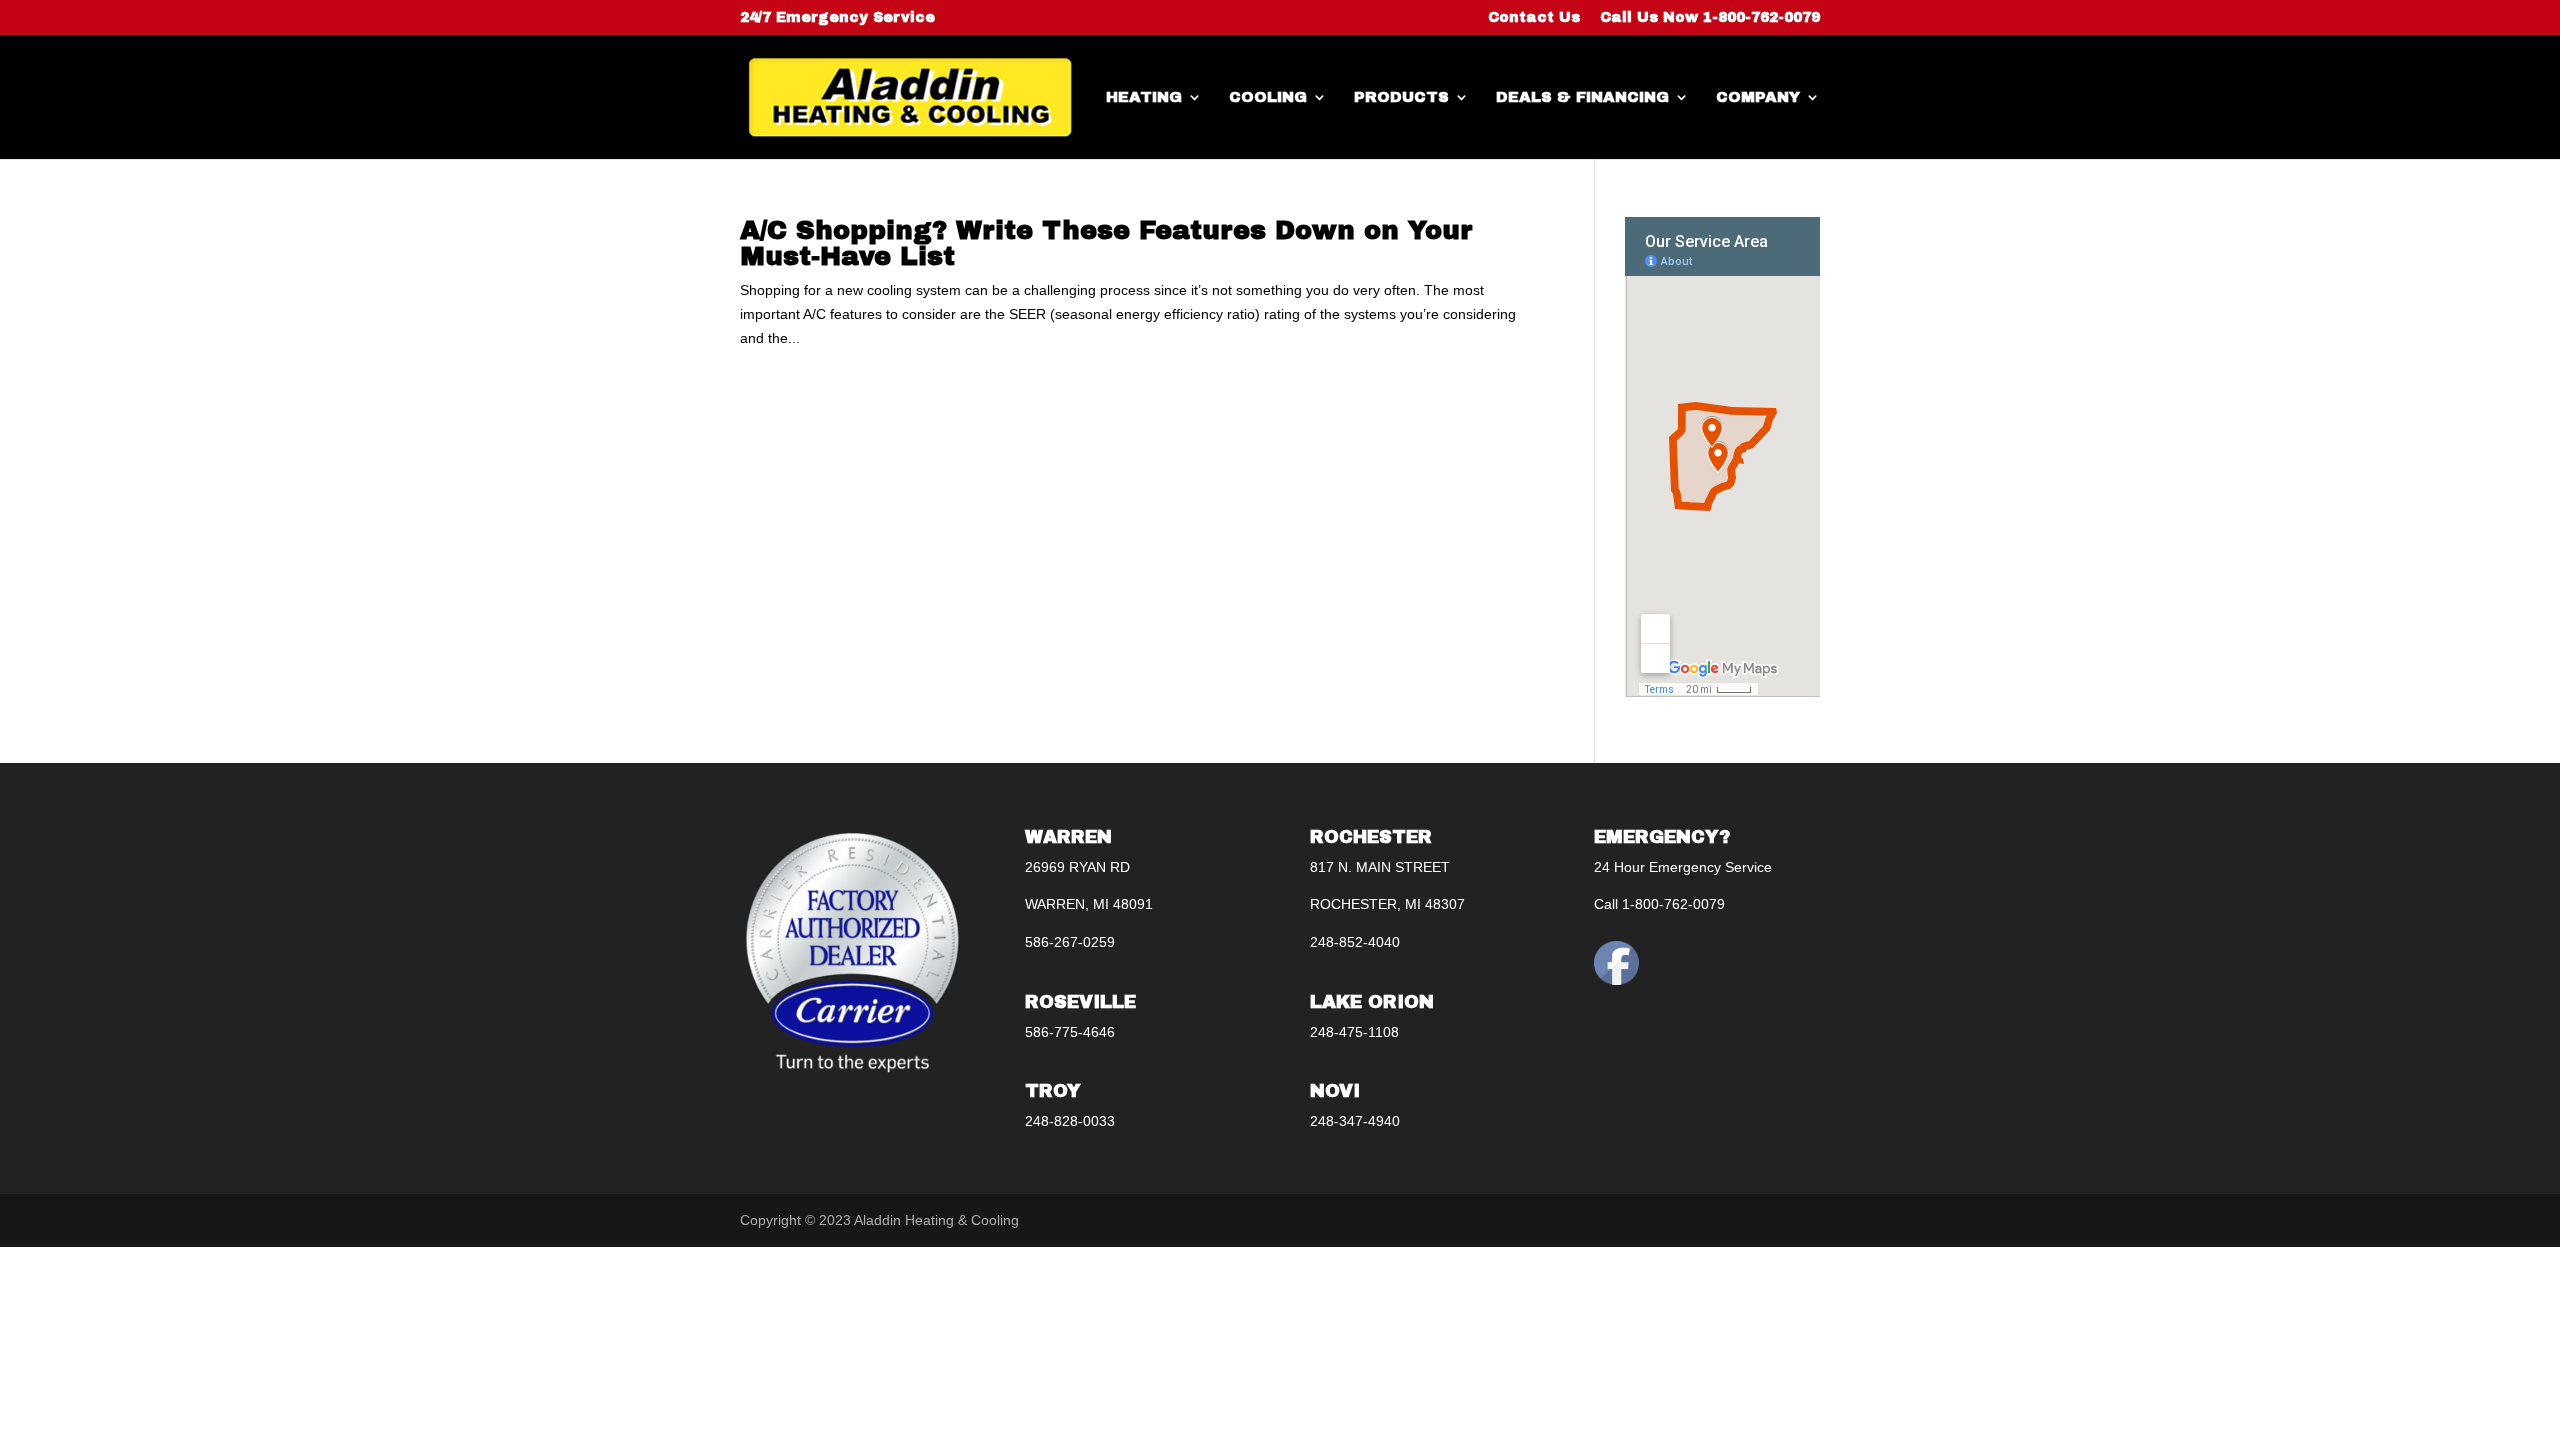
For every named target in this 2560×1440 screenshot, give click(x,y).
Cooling (1268, 97)
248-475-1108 (1354, 1032)
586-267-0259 (1070, 942)
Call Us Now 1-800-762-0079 (1710, 18)
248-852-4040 (1355, 942)
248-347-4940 (1355, 1121)
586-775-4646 (1070, 1032)
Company (1758, 97)
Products (1401, 97)
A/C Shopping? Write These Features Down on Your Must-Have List (1106, 243)
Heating (1144, 97)
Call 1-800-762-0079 (1659, 904)
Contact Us (1534, 18)
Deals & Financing (1582, 97)
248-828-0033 (1070, 1121)
